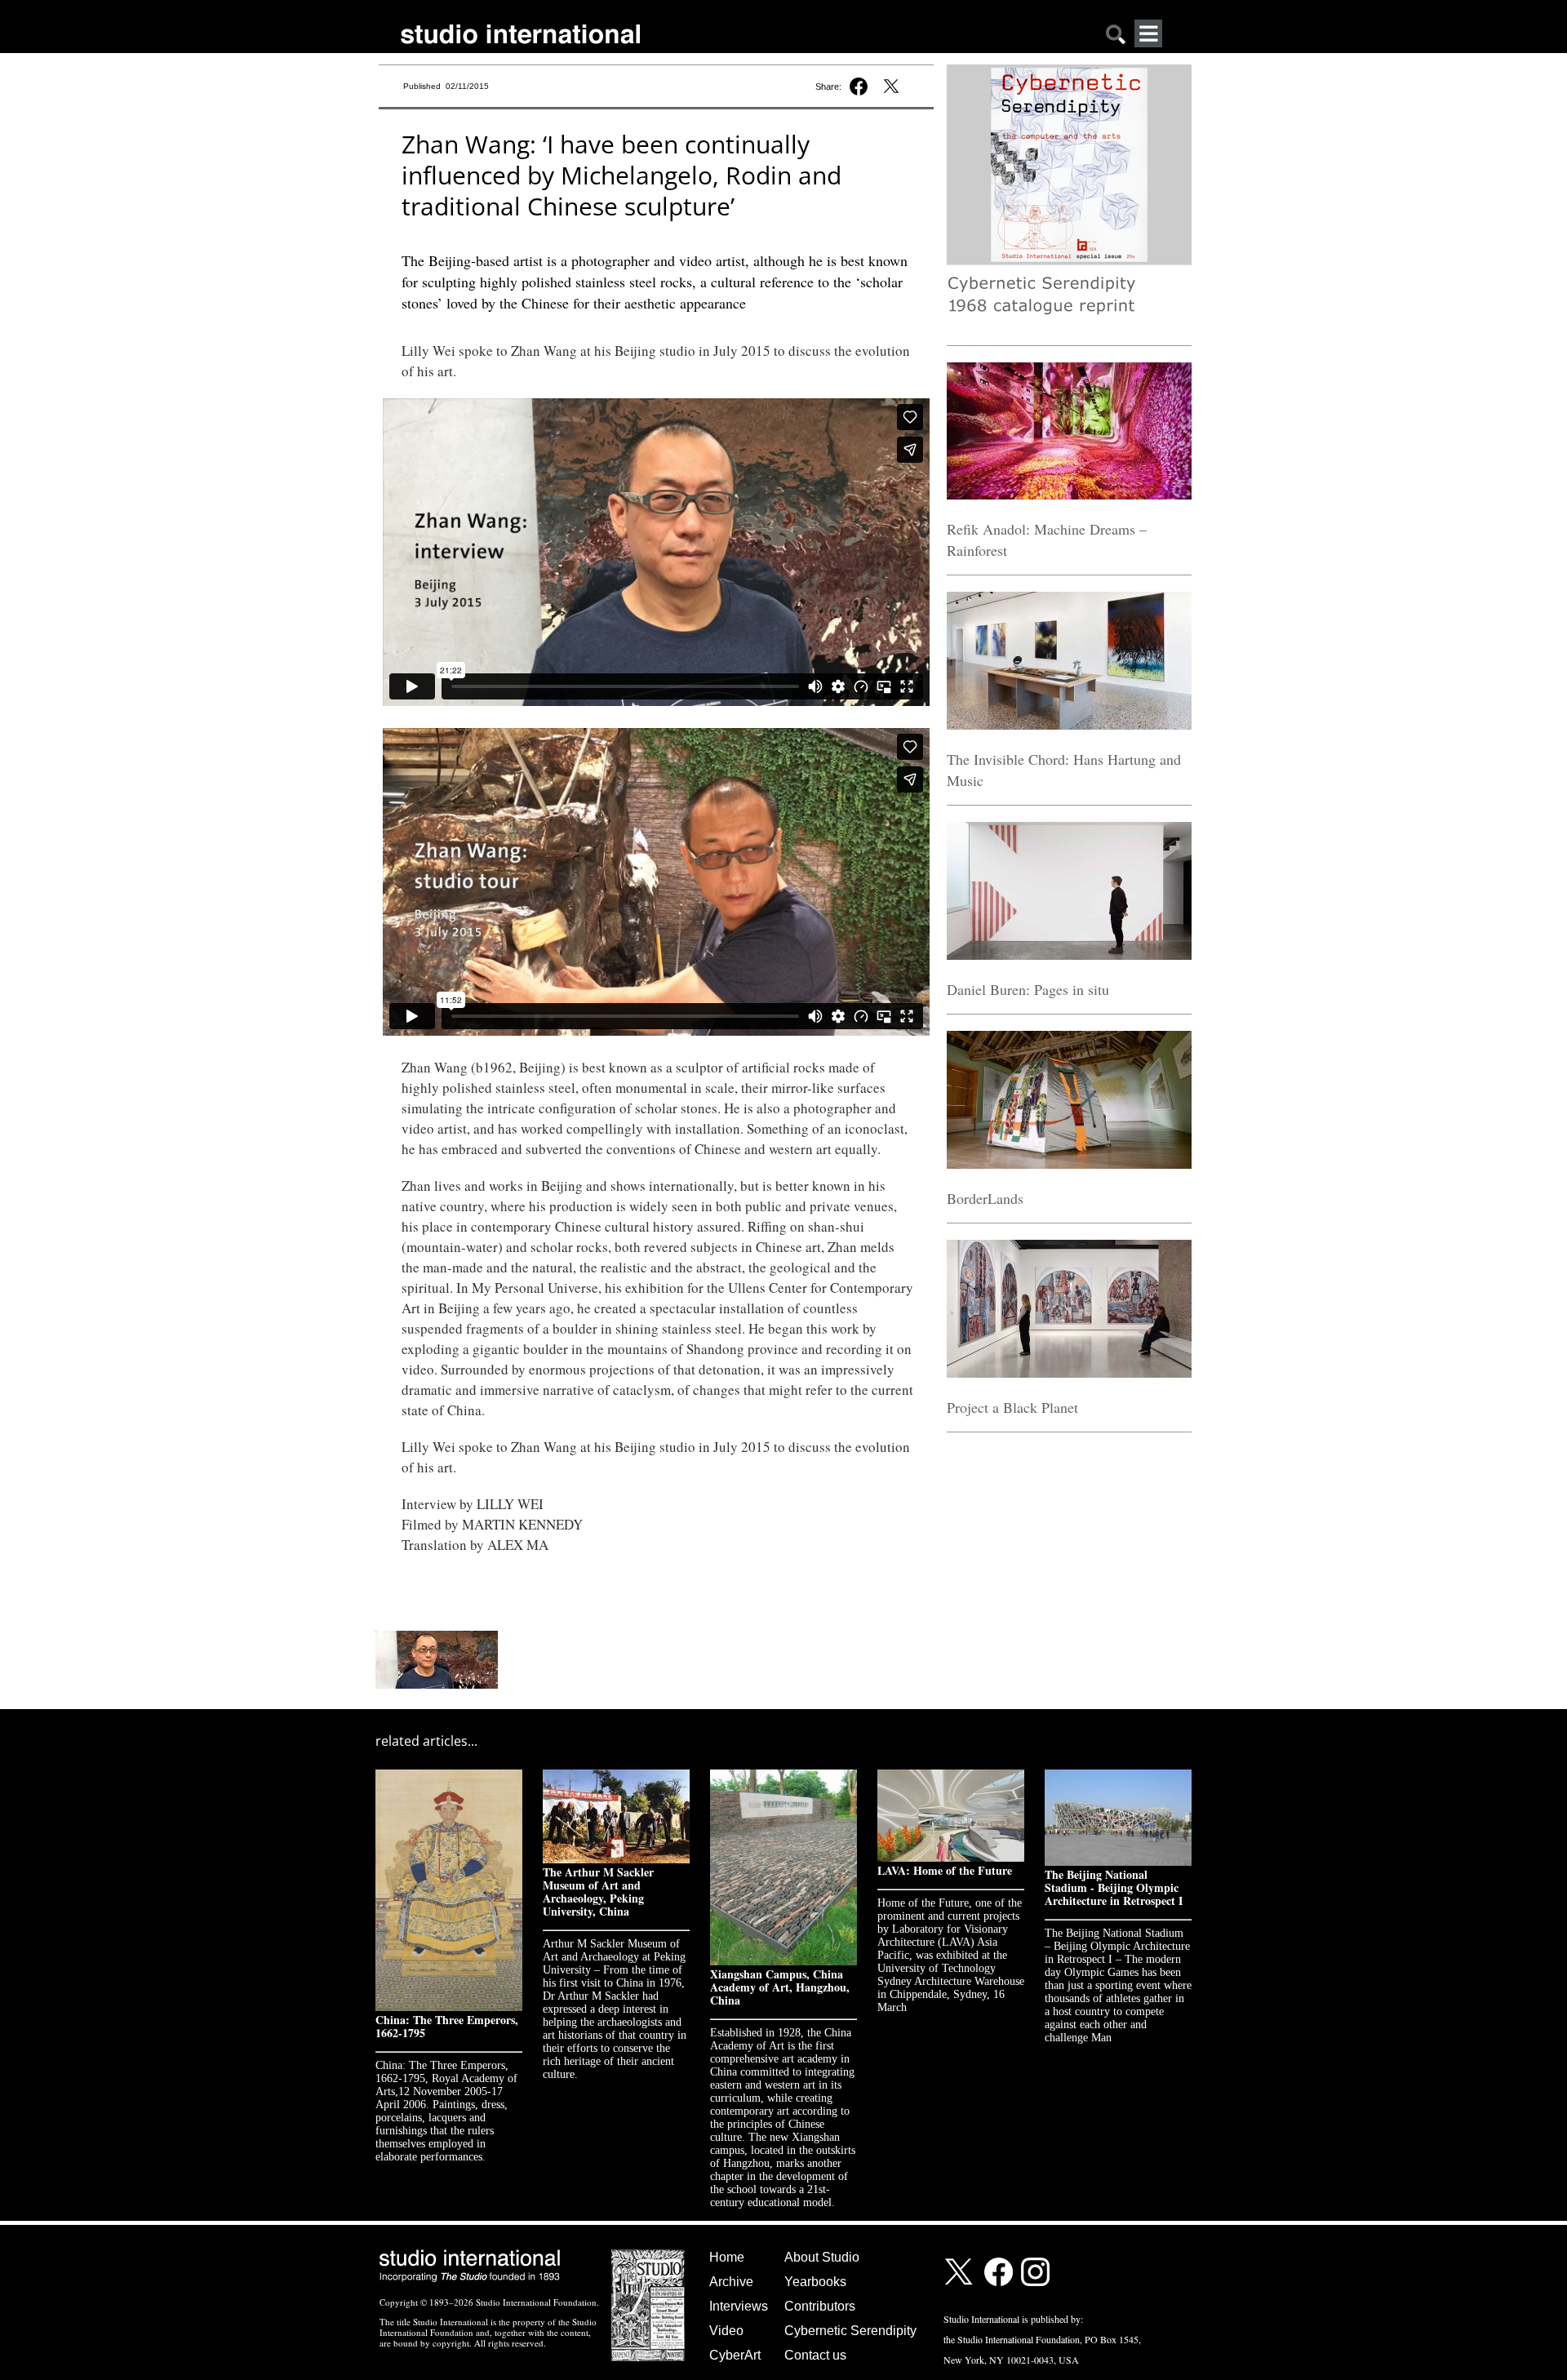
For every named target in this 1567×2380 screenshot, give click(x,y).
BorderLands (985, 1198)
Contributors (820, 2306)
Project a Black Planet (1012, 1407)
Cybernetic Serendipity (850, 2331)
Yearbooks (815, 2282)
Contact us (815, 2355)
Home (727, 2257)
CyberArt (735, 2355)
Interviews (739, 2306)
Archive (731, 2282)
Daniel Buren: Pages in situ (1028, 989)
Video (726, 2331)
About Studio (822, 2257)
